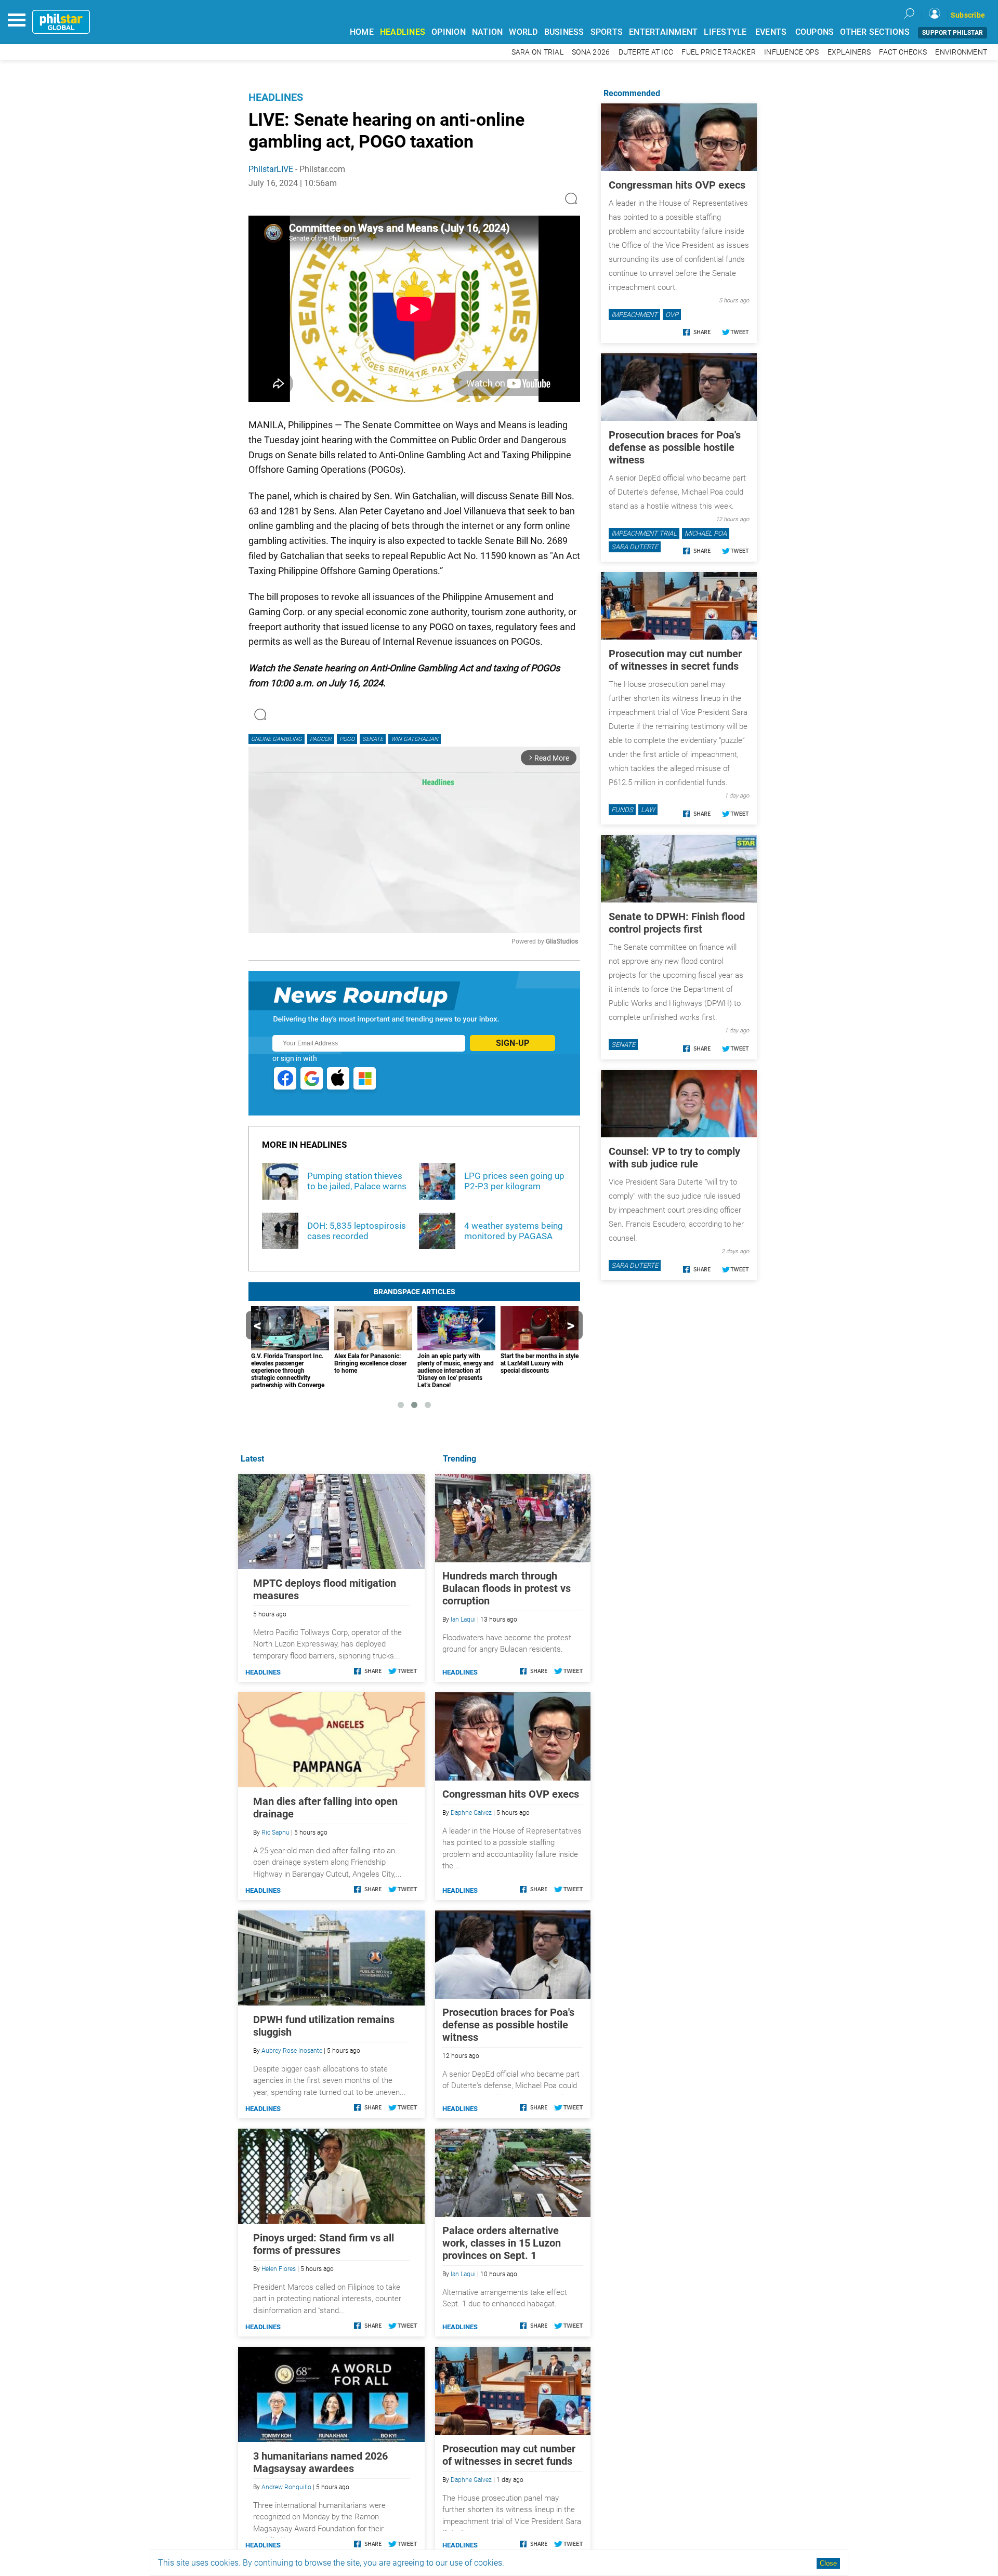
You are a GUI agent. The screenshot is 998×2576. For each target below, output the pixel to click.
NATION (488, 32)
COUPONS (815, 32)
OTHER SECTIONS (875, 32)
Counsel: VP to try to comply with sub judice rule (674, 1158)
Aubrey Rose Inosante (292, 2051)
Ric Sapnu (275, 1833)
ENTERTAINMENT (663, 32)
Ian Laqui (463, 1619)
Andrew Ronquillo (286, 2487)
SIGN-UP (513, 1043)
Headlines (276, 97)
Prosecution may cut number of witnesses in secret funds (509, 2455)
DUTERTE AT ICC (646, 52)
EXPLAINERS (849, 52)
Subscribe (968, 15)
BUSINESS (564, 32)
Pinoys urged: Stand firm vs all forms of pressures (324, 2244)
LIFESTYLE (725, 32)
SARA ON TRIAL (537, 52)
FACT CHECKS (903, 52)
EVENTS (771, 32)
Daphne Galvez (471, 1813)
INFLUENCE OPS (791, 52)
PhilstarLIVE (271, 169)
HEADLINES (403, 32)
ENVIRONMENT (961, 52)
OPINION (449, 32)
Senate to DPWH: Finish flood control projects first (677, 923)
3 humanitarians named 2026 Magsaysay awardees (320, 2462)
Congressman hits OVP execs (511, 1794)
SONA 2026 (591, 52)
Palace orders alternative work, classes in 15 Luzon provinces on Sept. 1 (502, 2243)
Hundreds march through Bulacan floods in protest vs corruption (507, 1588)
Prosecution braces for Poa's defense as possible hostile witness (508, 2025)
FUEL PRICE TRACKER (719, 52)
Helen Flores (279, 2269)
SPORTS (607, 32)
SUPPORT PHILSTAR (953, 33)
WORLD (523, 32)
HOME (362, 32)
